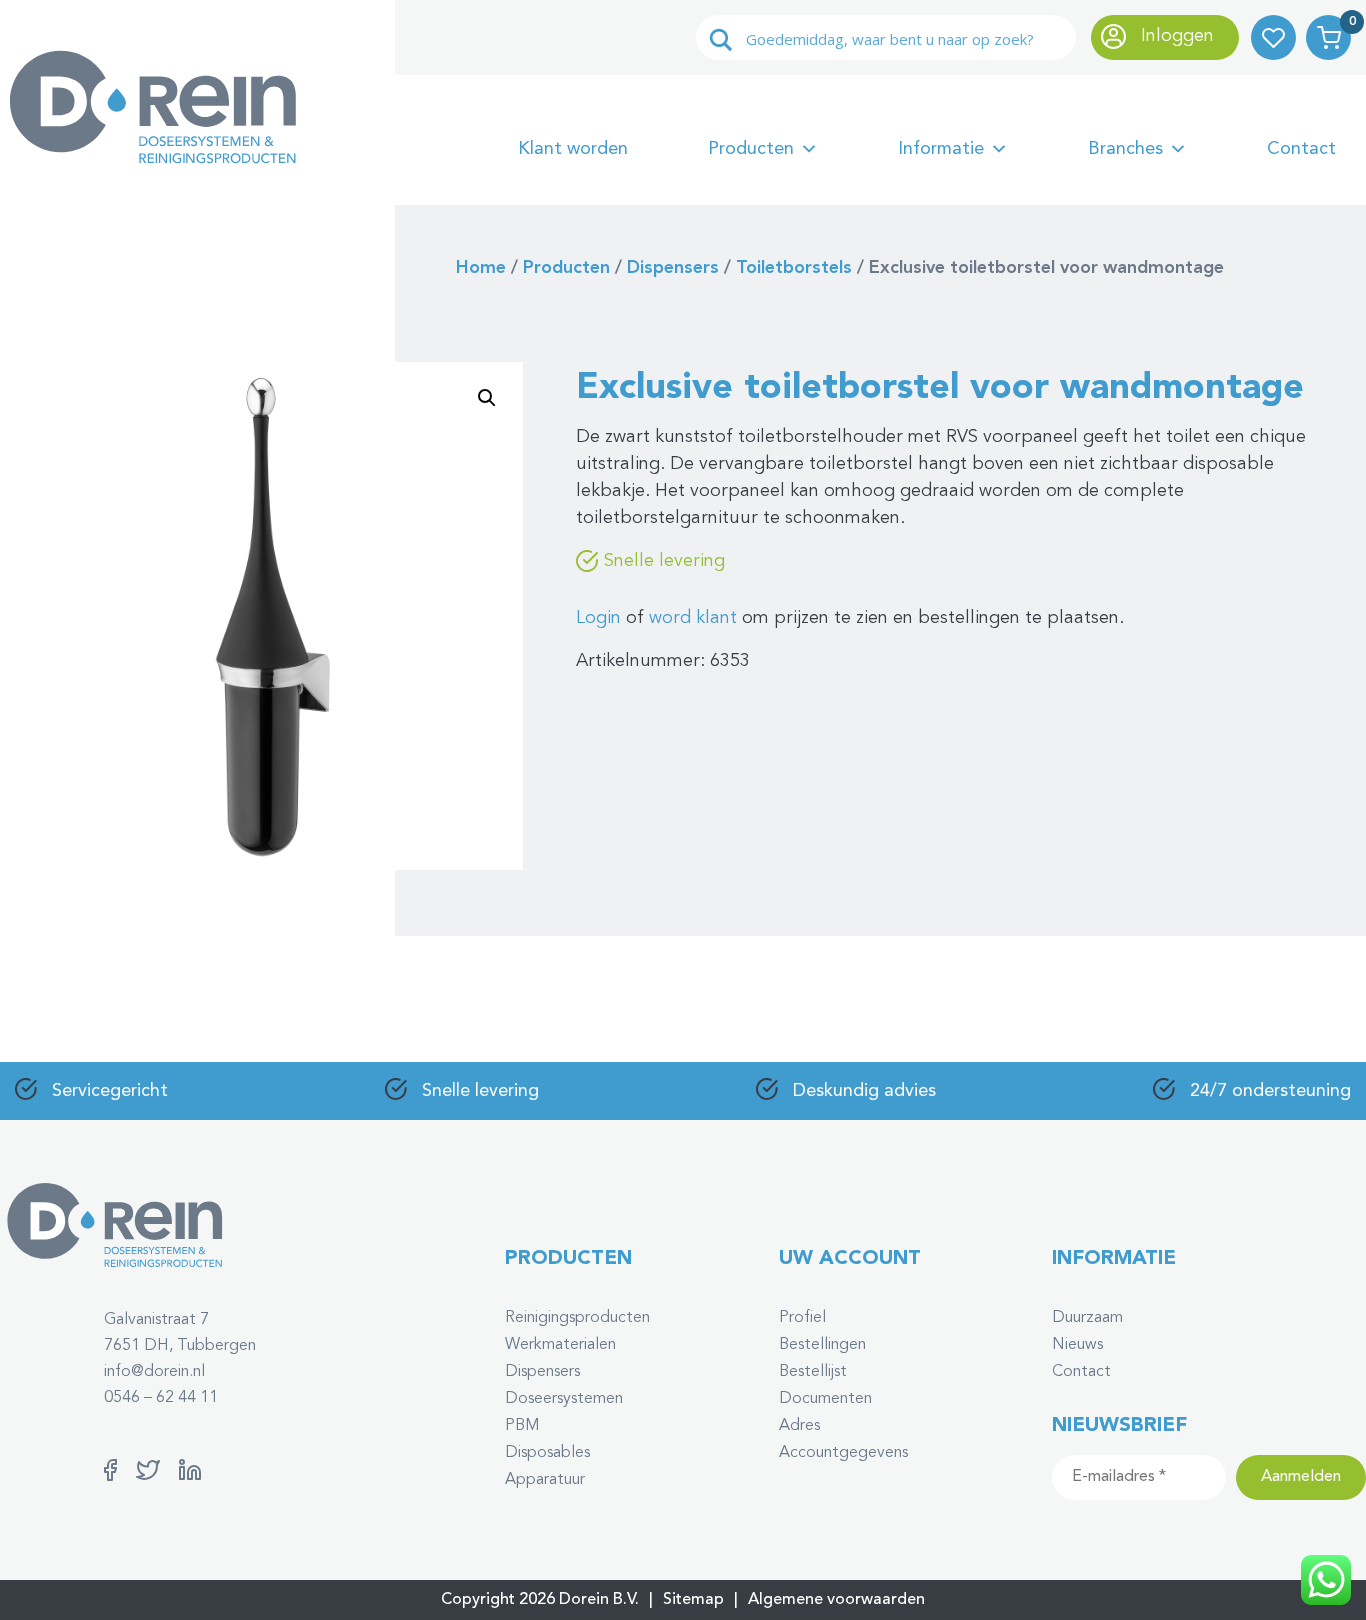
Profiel (802, 1318)
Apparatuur (545, 1480)
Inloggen (1175, 36)
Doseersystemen (564, 1399)
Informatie (941, 149)
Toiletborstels (794, 268)
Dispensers (673, 268)
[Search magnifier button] (721, 40)
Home (481, 268)
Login (598, 618)
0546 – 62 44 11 (161, 1398)
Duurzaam (1087, 1318)
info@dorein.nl (154, 1372)
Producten (751, 149)
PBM (522, 1426)
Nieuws (1077, 1345)
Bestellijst (813, 1372)
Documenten (825, 1399)
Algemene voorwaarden (836, 1600)
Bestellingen (822, 1345)
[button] (487, 398)
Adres (799, 1426)
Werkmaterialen (560, 1345)
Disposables (547, 1453)
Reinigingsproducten (577, 1318)
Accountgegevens (843, 1453)
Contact (1301, 149)
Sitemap (693, 1600)
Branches (1125, 149)
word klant (693, 618)
